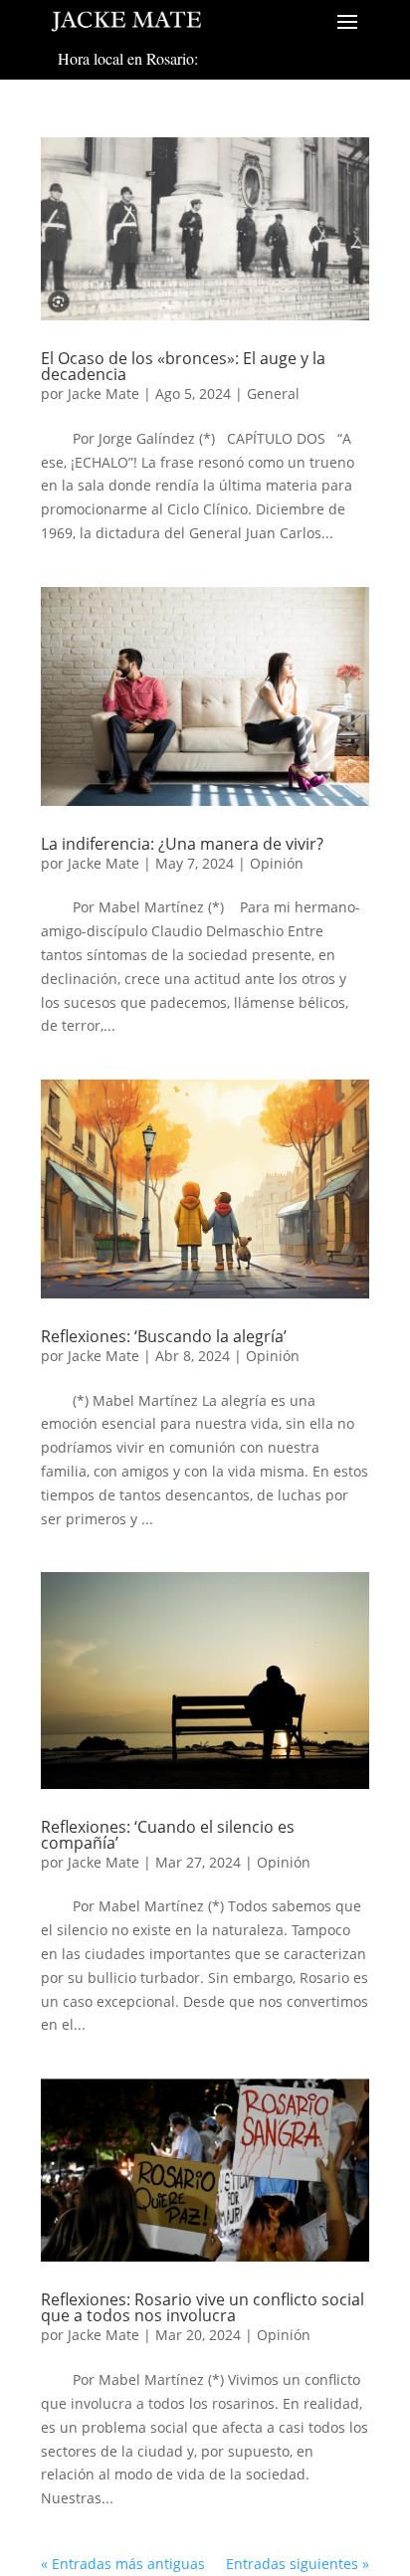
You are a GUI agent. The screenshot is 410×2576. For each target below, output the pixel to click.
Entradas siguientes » (298, 2564)
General (273, 394)
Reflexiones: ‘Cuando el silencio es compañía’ (168, 1835)
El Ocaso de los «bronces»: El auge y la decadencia (183, 366)
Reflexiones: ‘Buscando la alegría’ (164, 1336)
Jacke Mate (103, 394)
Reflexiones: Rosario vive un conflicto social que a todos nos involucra (203, 2307)
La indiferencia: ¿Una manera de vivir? (182, 844)
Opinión (277, 863)
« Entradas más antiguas (123, 2564)
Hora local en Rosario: (128, 58)
